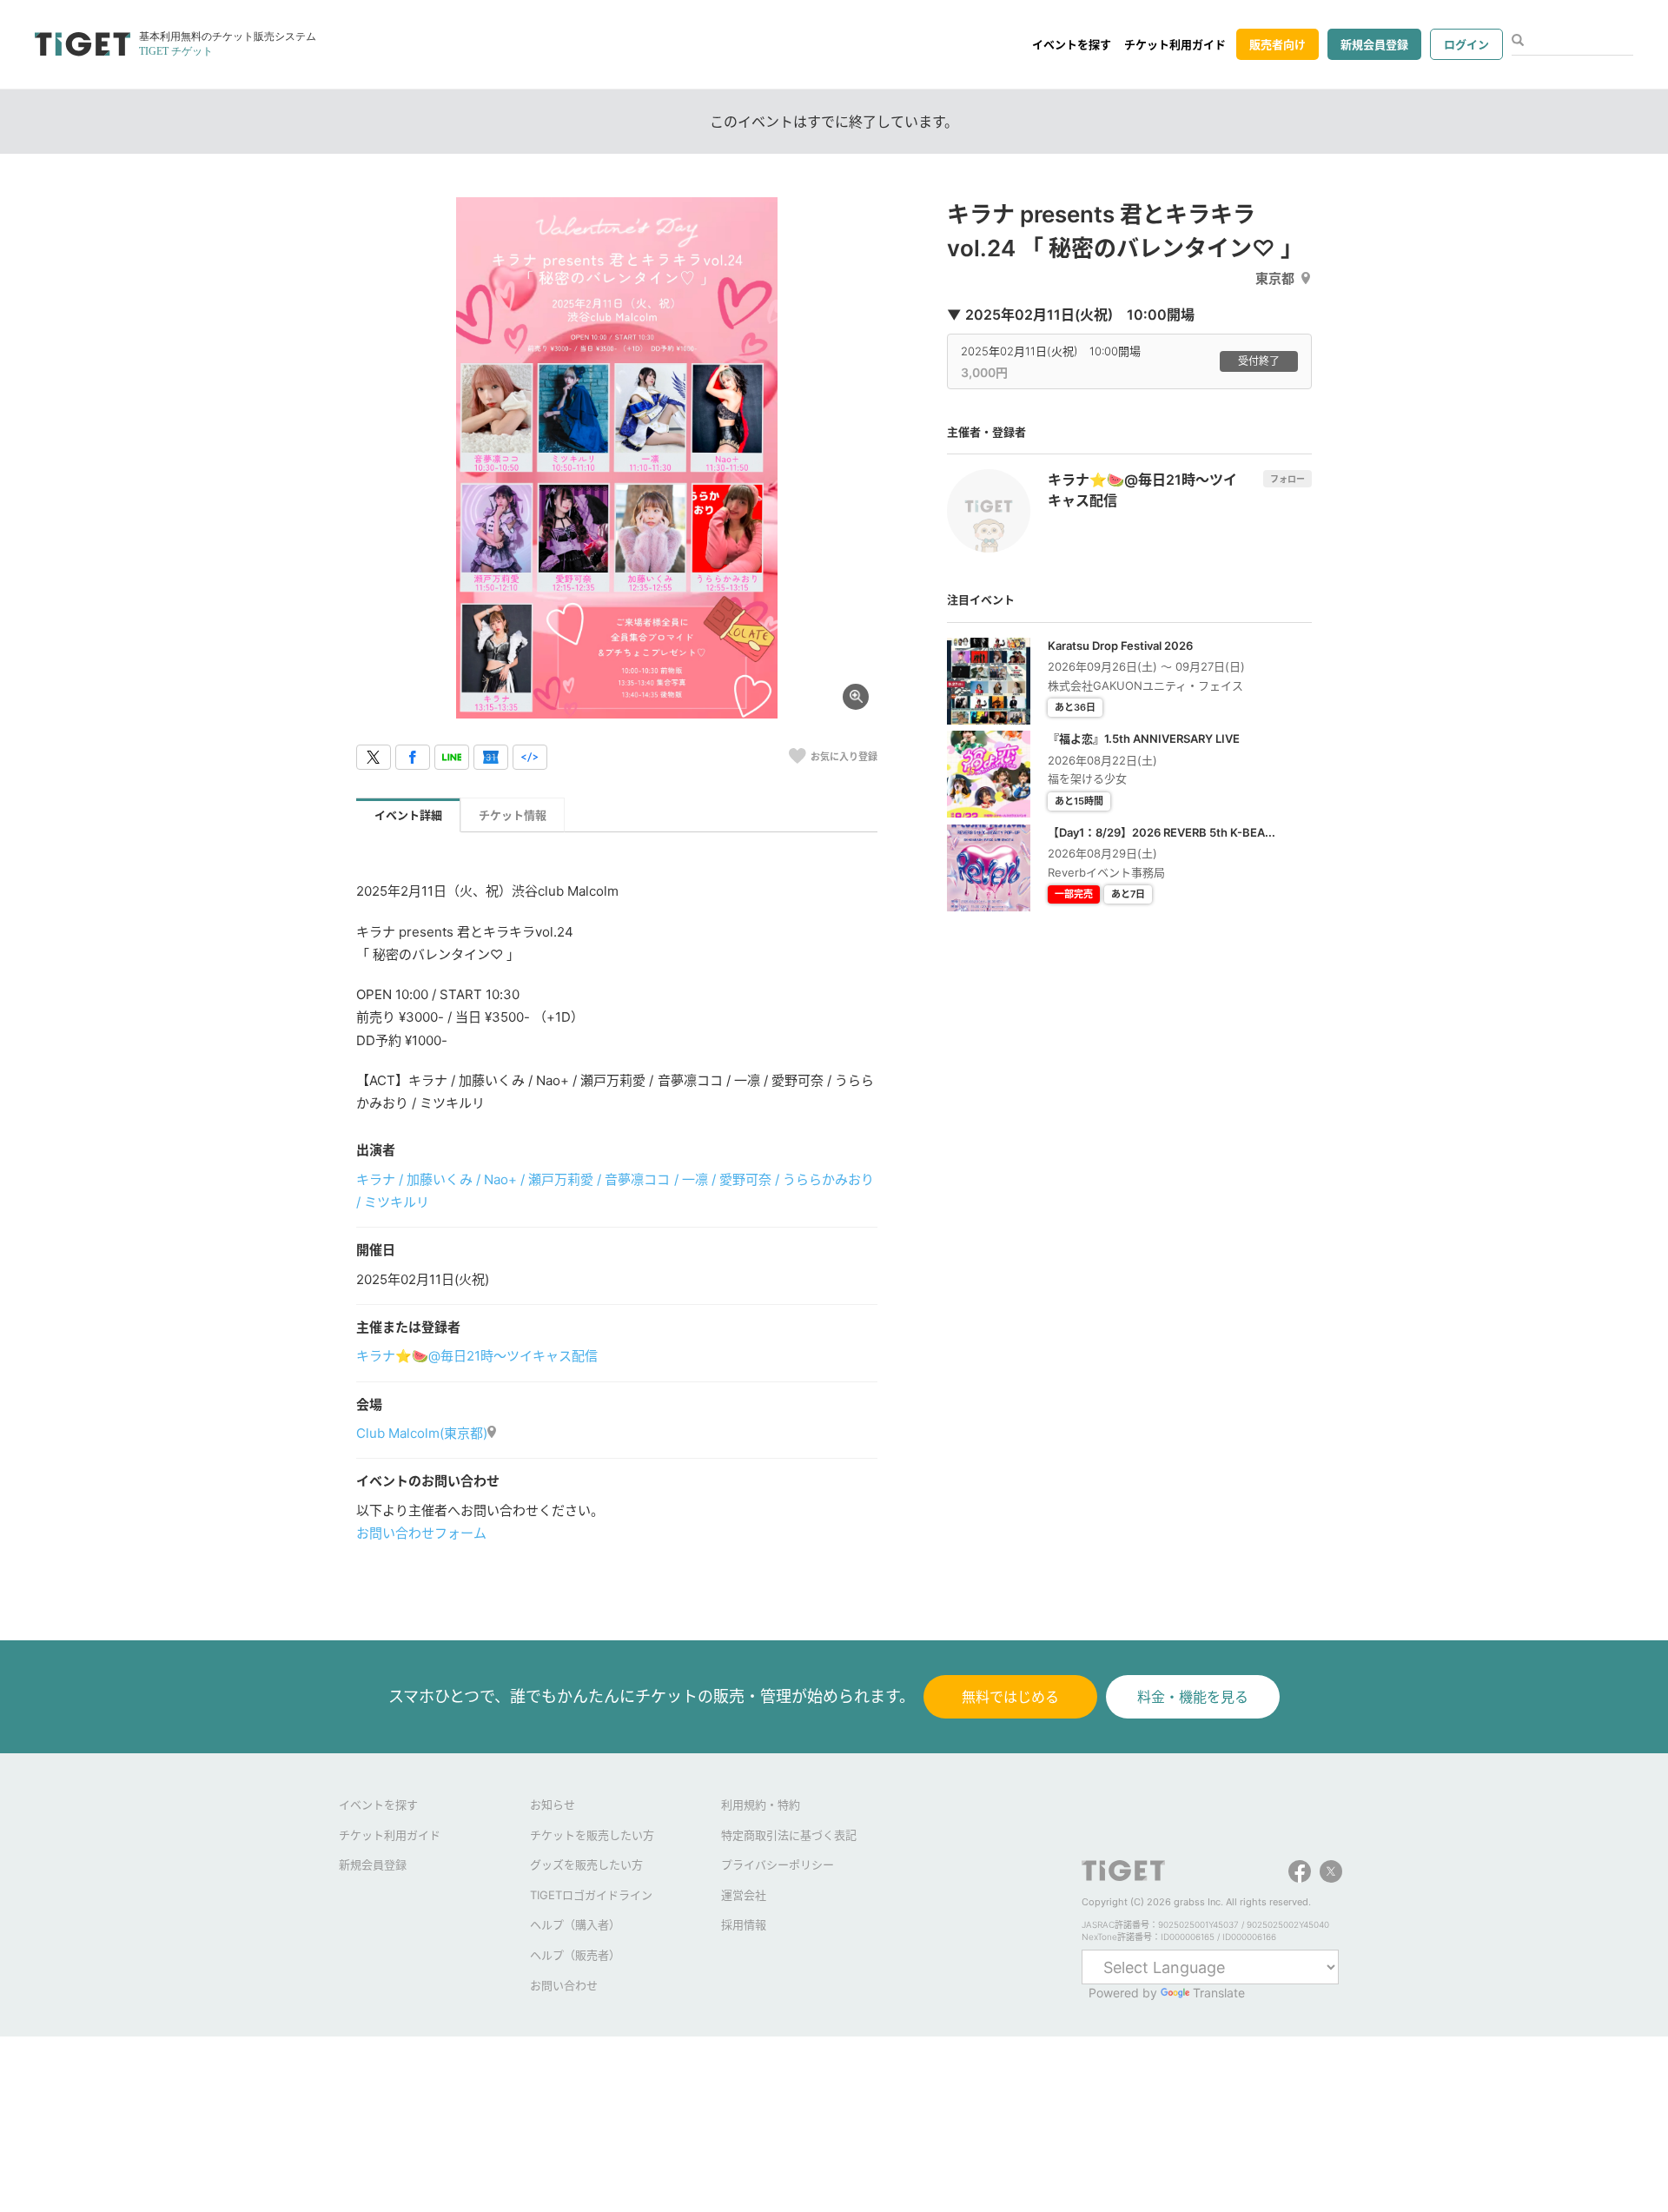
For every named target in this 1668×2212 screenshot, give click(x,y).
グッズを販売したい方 (586, 1864)
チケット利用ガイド (1175, 44)
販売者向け (1277, 44)
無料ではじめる (1010, 1697)
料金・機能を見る (1193, 1697)
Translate (1219, 1993)
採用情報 (744, 1924)
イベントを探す (1072, 44)
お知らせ (553, 1805)
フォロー (1287, 479)
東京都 (1275, 278)
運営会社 (744, 1895)
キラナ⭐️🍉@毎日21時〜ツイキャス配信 (477, 1356)
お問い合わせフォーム (421, 1533)
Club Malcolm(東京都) (422, 1433)
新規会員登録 (1374, 44)
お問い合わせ (564, 1985)
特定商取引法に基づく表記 (789, 1835)
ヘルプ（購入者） (575, 1924)
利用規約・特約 (761, 1805)
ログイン (1466, 44)
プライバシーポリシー (778, 1864)
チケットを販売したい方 (592, 1835)
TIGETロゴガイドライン (591, 1895)
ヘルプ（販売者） (575, 1955)
